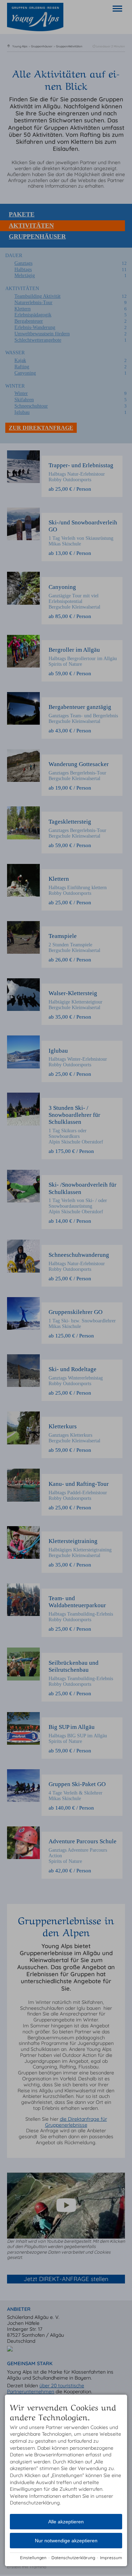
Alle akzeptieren (66, 2522)
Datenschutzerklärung (73, 2558)
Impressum (111, 2558)
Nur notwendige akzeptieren (66, 2541)
